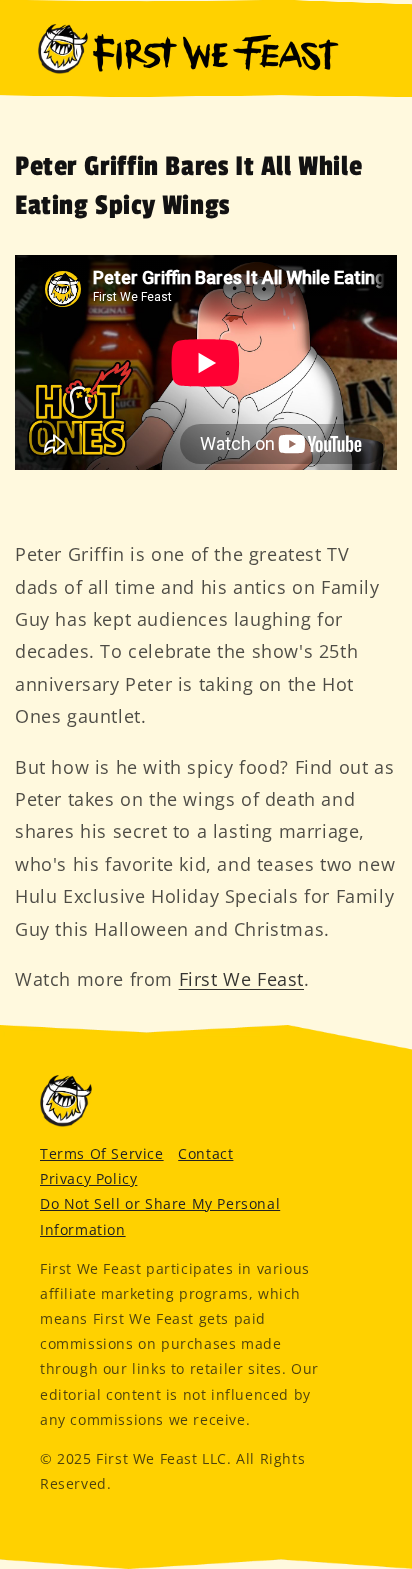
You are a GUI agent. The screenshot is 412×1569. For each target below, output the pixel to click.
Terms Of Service (102, 1153)
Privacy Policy (88, 1178)
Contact (205, 1153)
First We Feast (241, 979)
